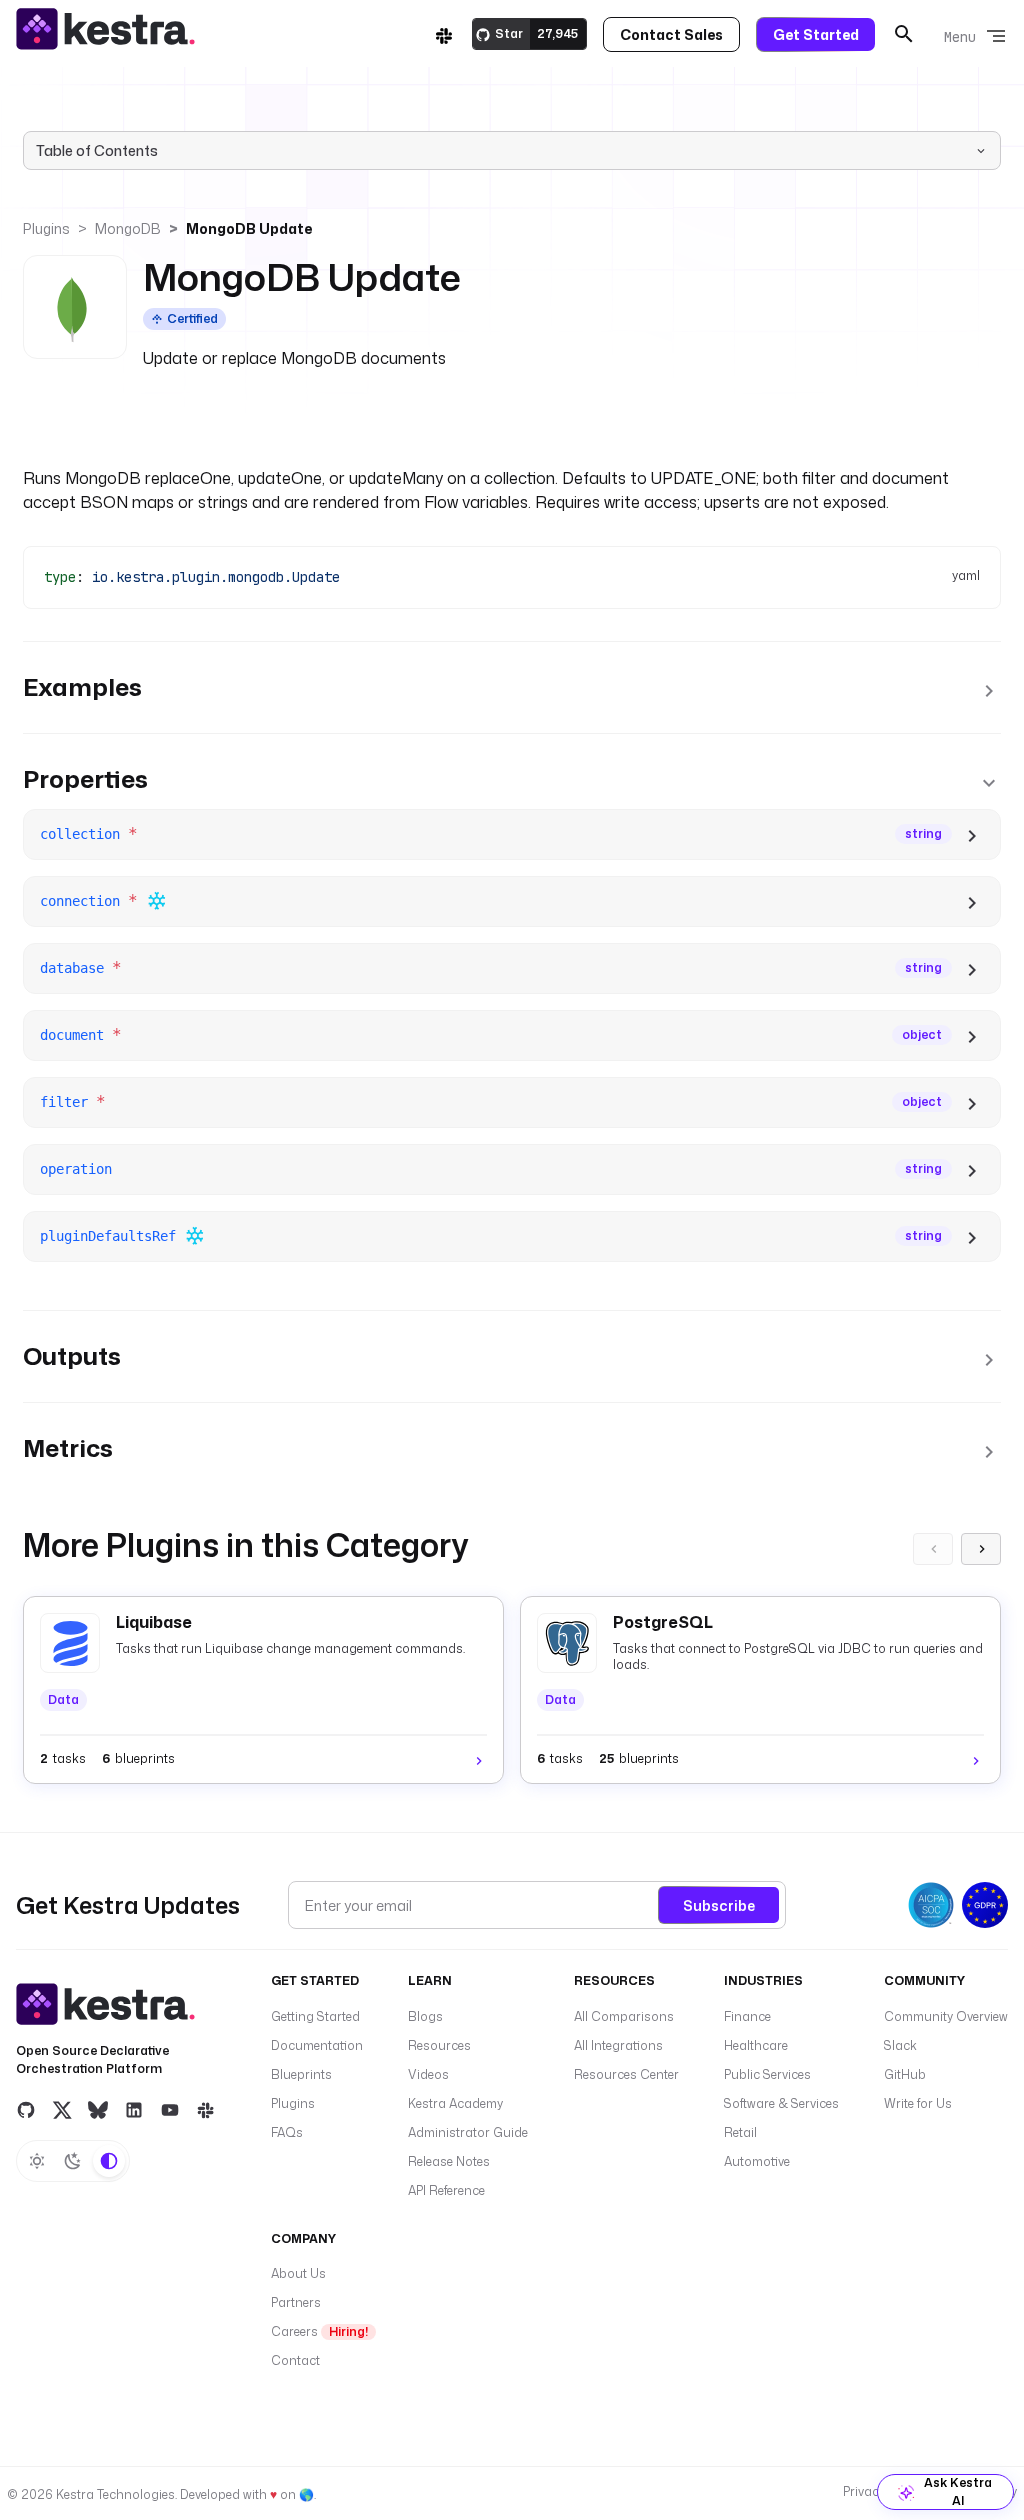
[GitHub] (26, 2109)
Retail (740, 2132)
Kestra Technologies (115, 2494)
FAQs (287, 2132)
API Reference (446, 2190)
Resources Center (626, 2074)
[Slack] (444, 34)
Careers (319, 2331)
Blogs (425, 2016)
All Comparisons (624, 2016)
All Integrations (618, 2045)
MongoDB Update (249, 228)
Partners (296, 2302)
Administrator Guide (468, 2132)
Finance (747, 2016)
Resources (439, 2045)
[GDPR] (985, 1905)
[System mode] (109, 2161)
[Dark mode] (73, 2161)
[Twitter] (62, 2109)
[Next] (981, 1549)
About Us (298, 2273)
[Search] (904, 34)
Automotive (757, 2161)
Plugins (46, 228)
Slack (900, 2045)
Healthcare (756, 2045)
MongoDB (128, 228)
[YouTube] (170, 2109)
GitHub (905, 2074)
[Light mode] (37, 2161)
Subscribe (719, 1905)
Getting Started (315, 2016)
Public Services (767, 2074)
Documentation (317, 2045)
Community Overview (946, 2016)
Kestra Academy (455, 2103)
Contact (295, 2360)
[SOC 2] (931, 1905)
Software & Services (781, 2103)
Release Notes (449, 2161)
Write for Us (918, 2103)
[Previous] (933, 1549)
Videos (428, 2074)
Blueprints (301, 2074)
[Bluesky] (98, 2109)
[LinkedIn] (134, 2109)
